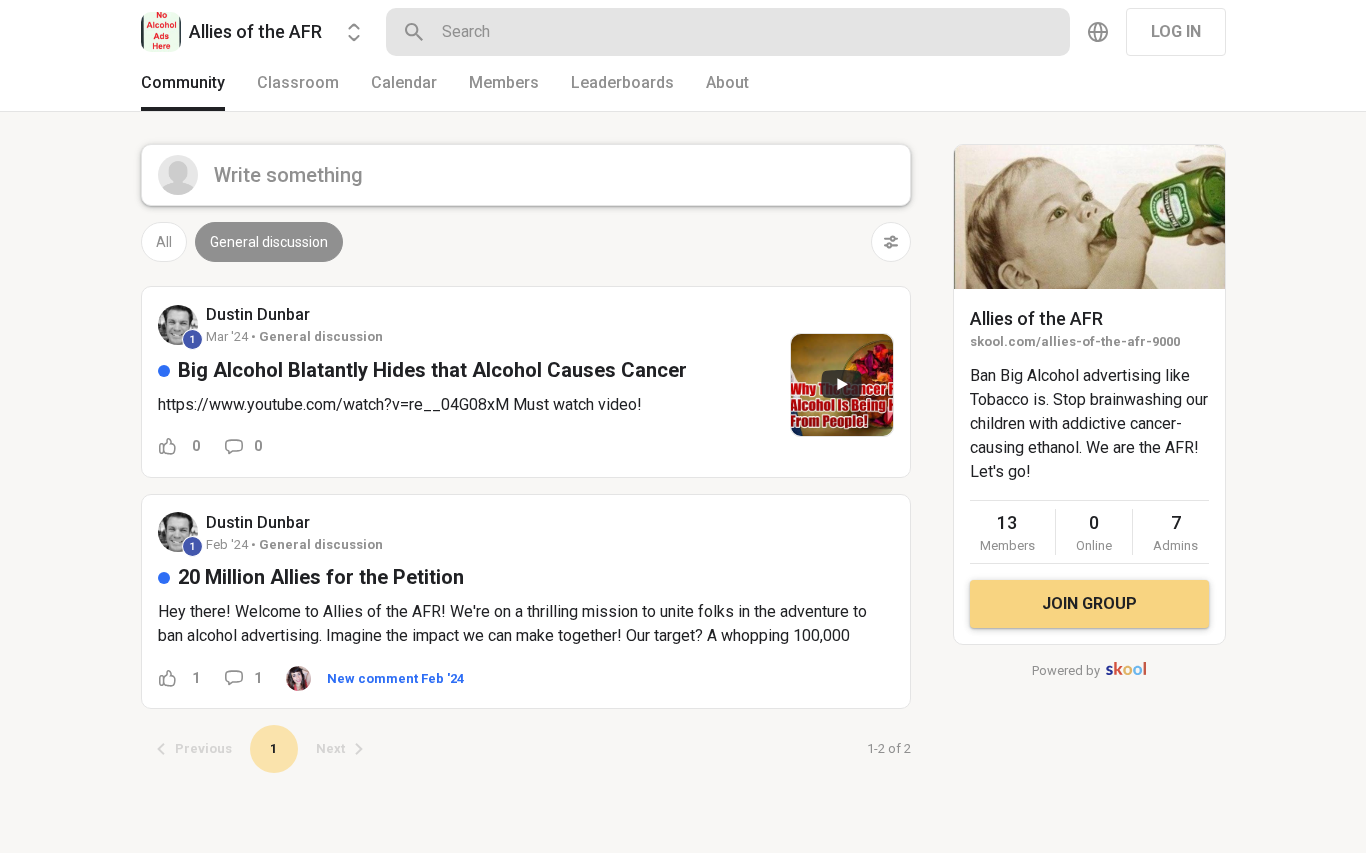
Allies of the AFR (1036, 318)
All (164, 242)
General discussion (269, 242)
